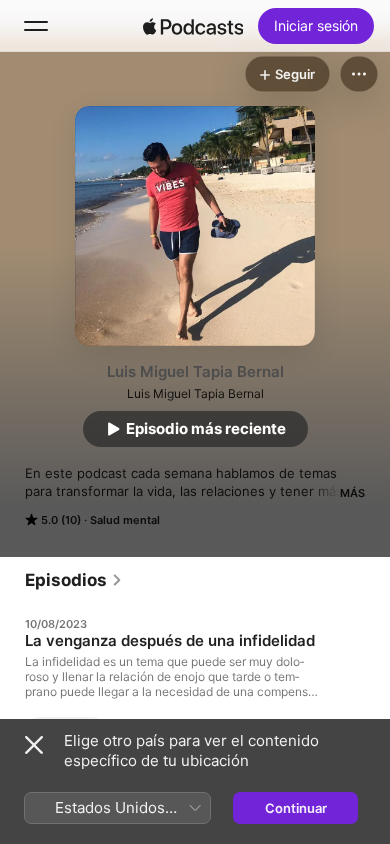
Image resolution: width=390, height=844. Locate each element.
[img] (193, 26)
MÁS (352, 493)
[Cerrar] (34, 745)
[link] (74, 580)
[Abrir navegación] (36, 26)
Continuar (296, 808)
